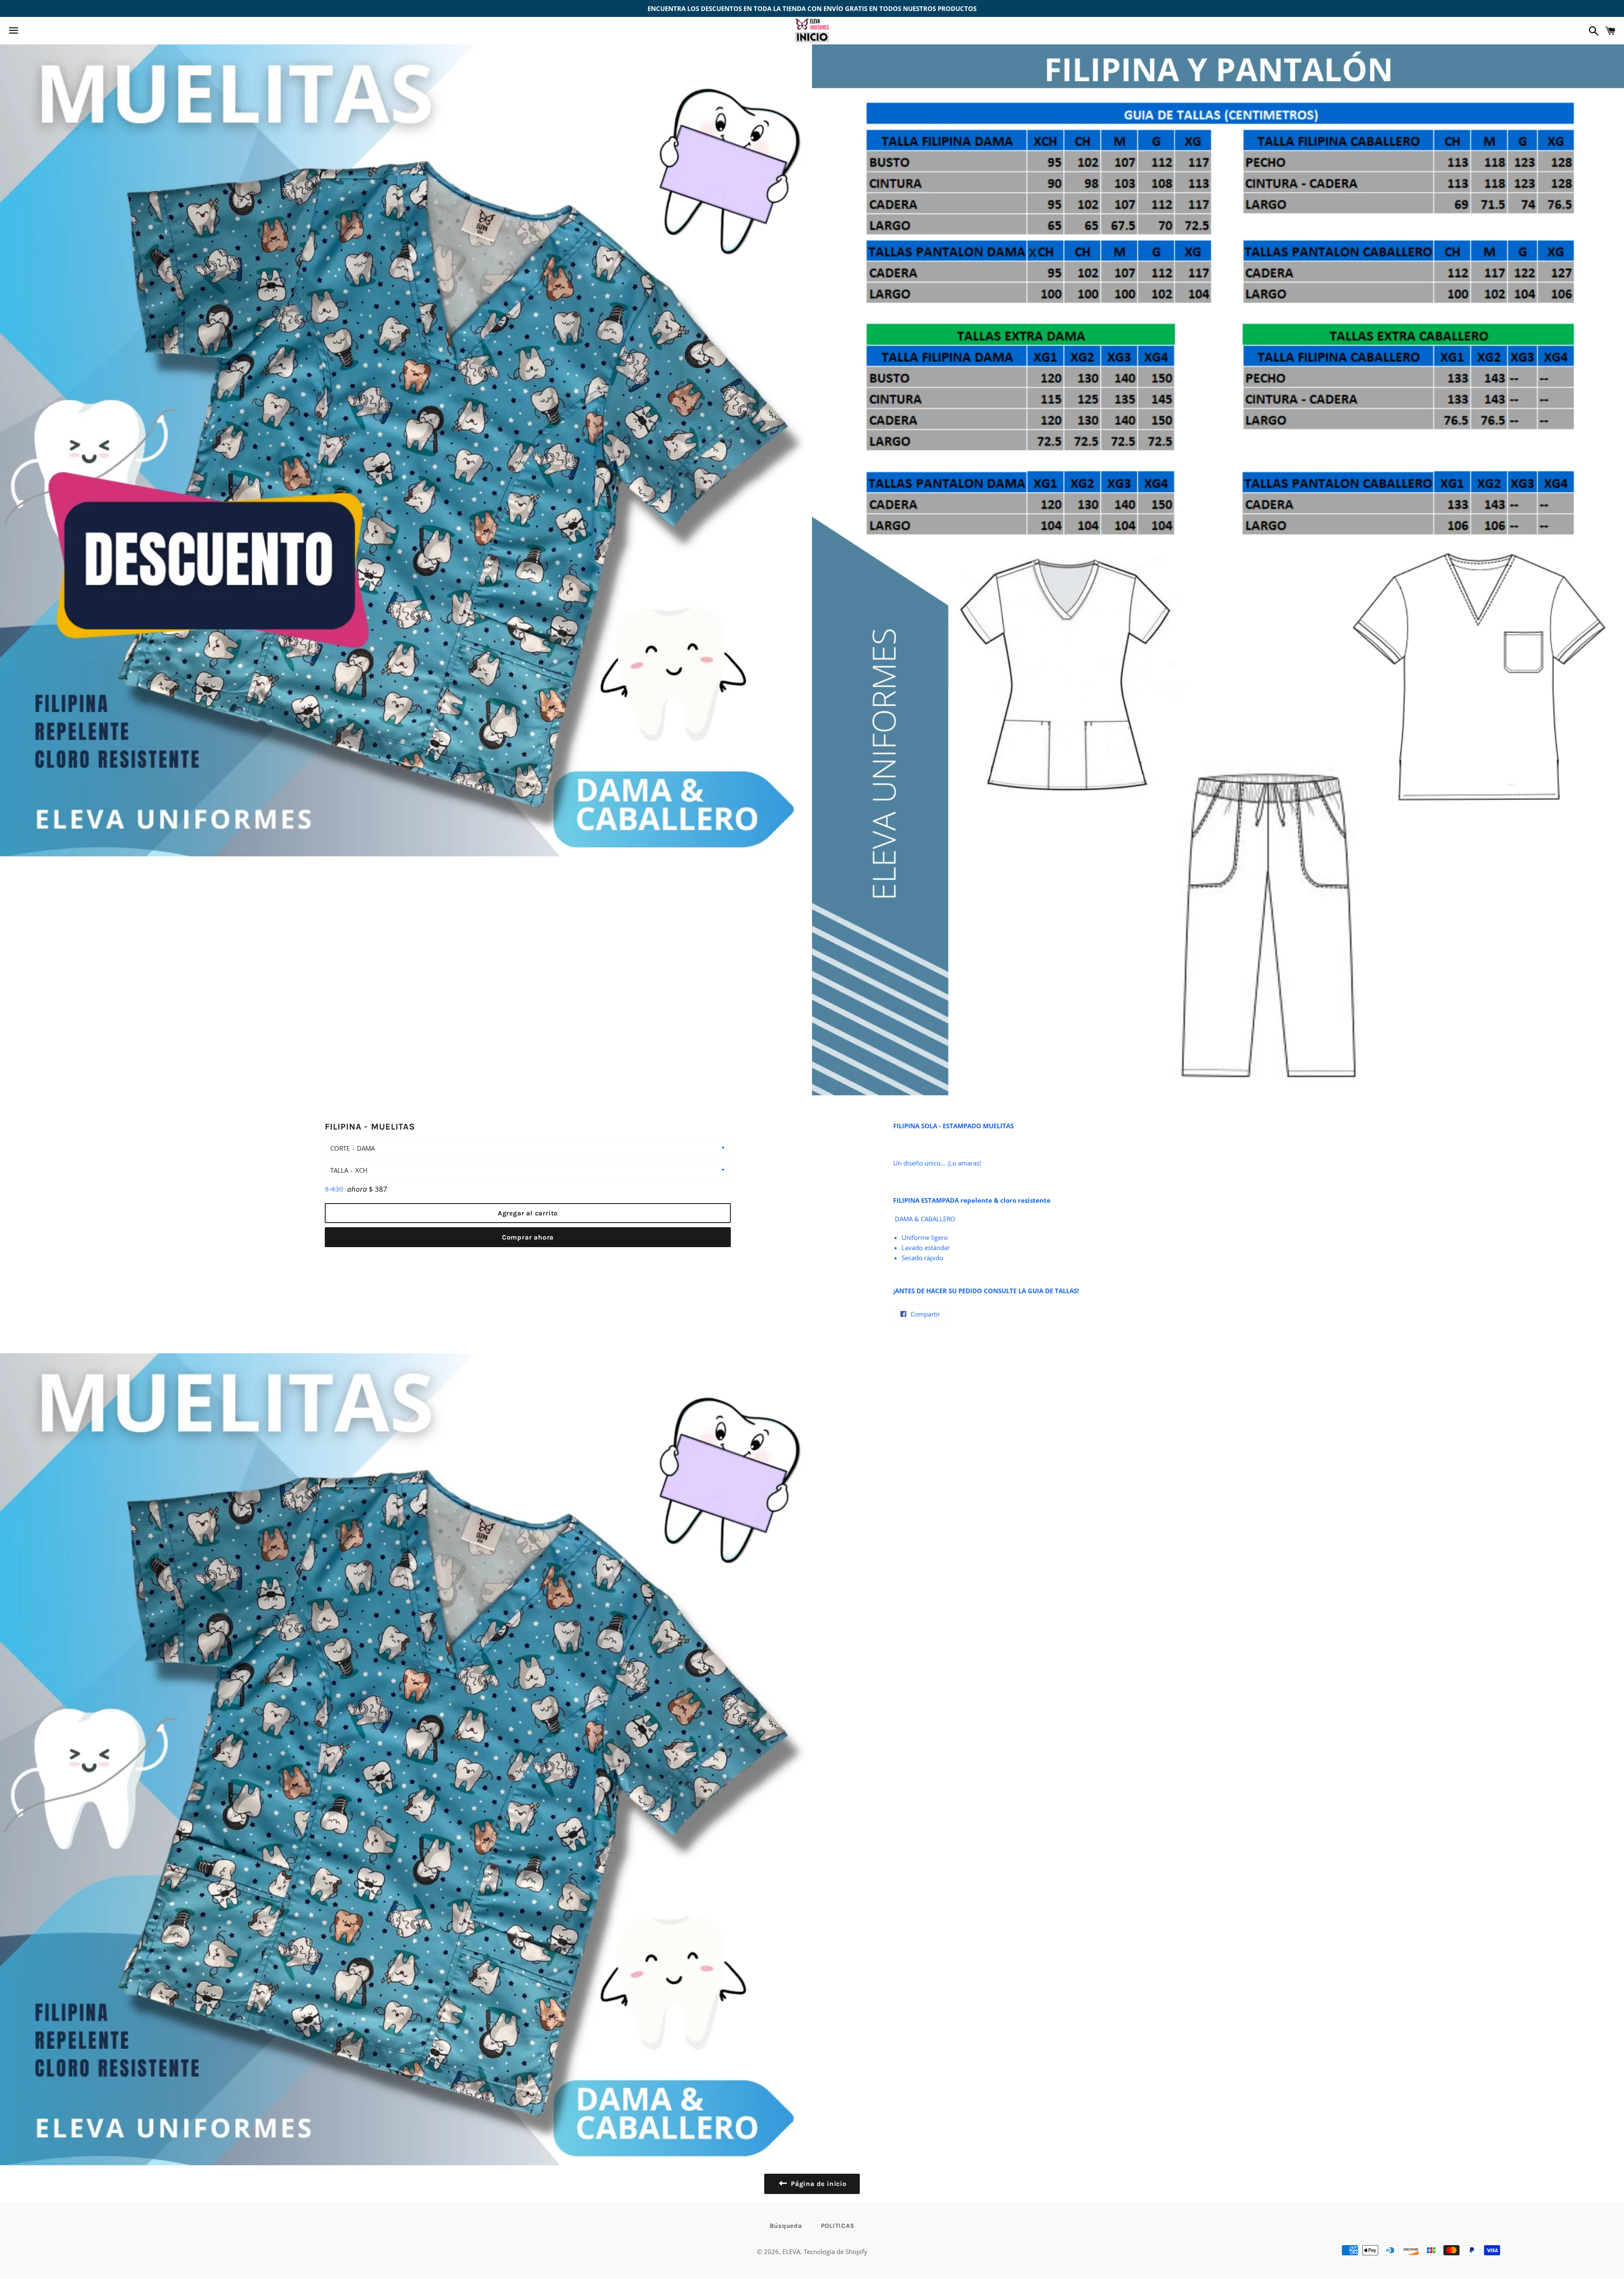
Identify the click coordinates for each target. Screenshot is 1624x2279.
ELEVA (791, 2252)
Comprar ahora (528, 1237)
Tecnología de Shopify (835, 2252)
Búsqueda (786, 2226)
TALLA (339, 1170)
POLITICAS (838, 2226)
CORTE (340, 1148)
